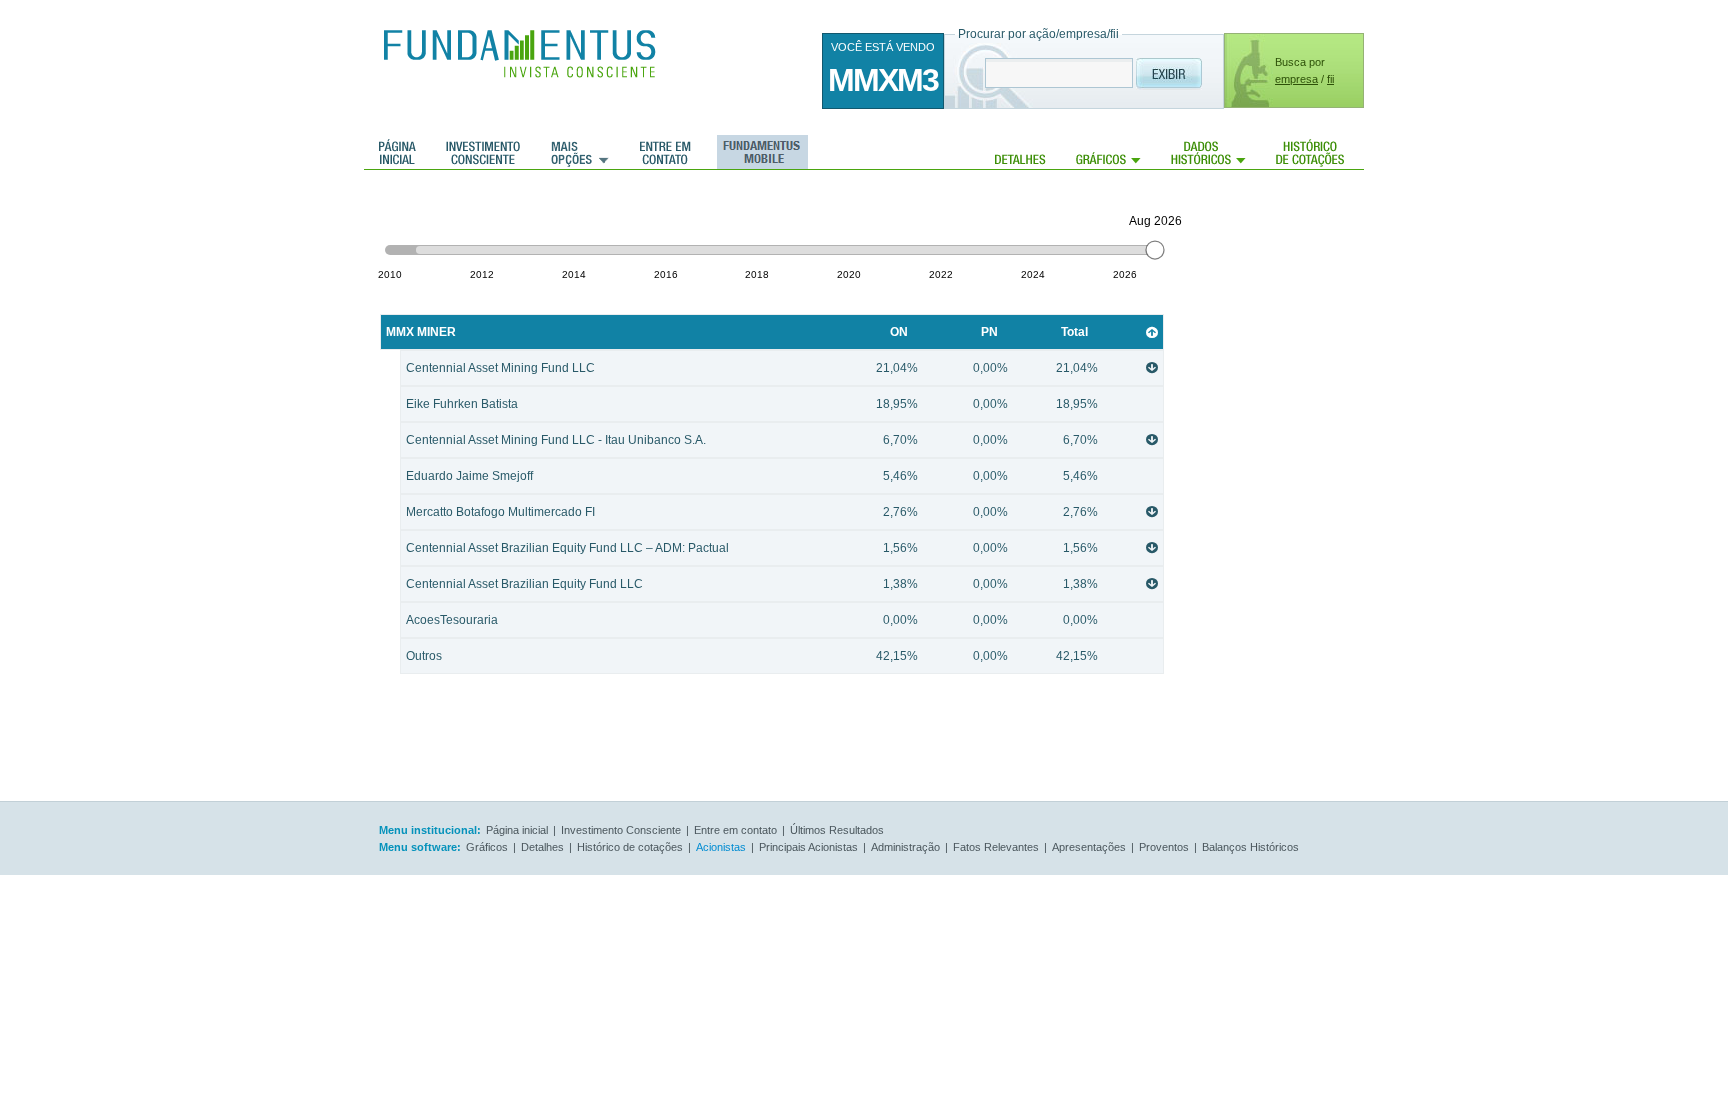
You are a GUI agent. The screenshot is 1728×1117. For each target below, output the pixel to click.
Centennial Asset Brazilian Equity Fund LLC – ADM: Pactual (752, 548)
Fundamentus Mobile (759, 152)
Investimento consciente (483, 152)
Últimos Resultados (837, 830)
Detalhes (1020, 152)
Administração (905, 847)
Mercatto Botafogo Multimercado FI (752, 512)
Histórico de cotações (1310, 152)
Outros (752, 656)
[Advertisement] (1284, 490)
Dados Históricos (1208, 152)
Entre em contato (665, 152)
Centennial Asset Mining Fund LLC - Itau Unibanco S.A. (752, 440)
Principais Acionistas (808, 847)
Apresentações (1089, 847)
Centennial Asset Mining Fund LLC (752, 368)
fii (1330, 79)
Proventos (1164, 847)
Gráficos (1108, 152)
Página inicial (397, 152)
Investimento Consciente (621, 830)
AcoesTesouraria (752, 620)
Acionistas (721, 847)
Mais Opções (580, 152)
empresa (1296, 79)
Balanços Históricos (1250, 847)
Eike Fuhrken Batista (752, 404)
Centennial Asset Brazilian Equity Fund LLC (752, 584)
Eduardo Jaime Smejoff (752, 476)
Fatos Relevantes (996, 847)
